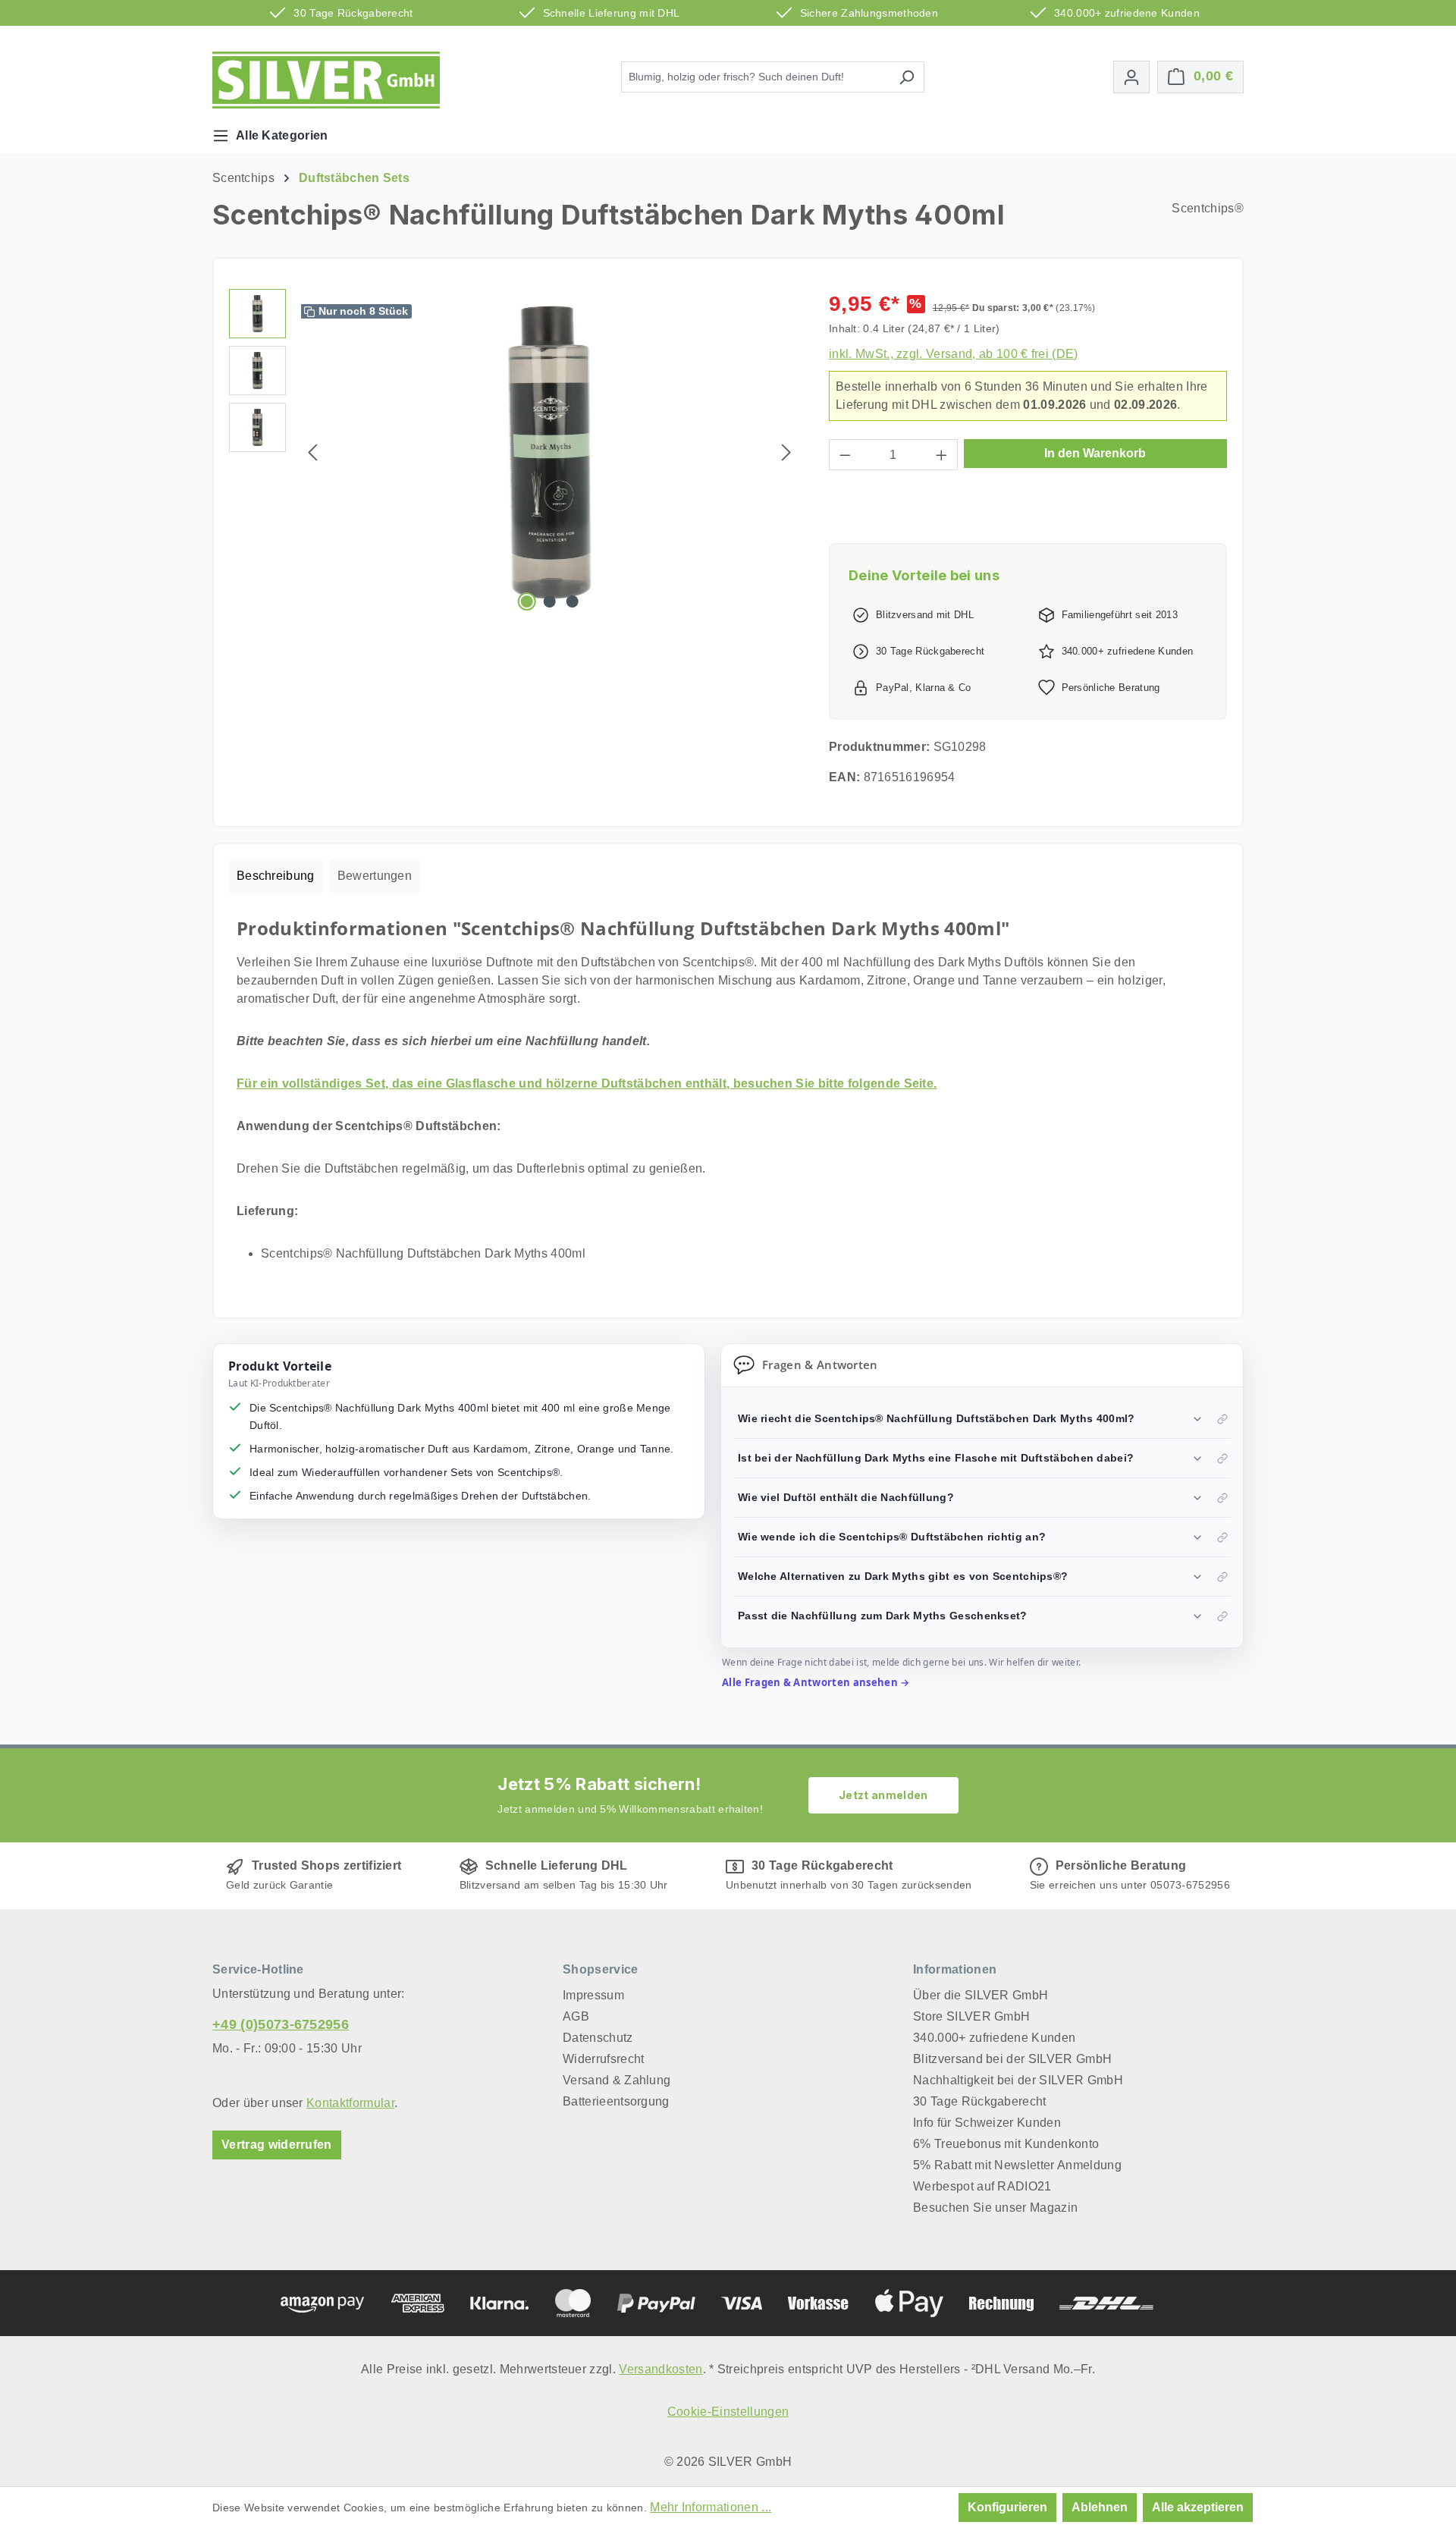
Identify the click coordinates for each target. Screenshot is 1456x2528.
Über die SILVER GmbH (981, 1995)
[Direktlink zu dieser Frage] (1222, 1419)
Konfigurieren (1007, 2507)
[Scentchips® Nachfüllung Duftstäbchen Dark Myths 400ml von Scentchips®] (550, 452)
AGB (576, 2016)
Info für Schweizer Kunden (987, 2123)
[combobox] (755, 77)
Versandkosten (661, 2369)
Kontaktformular (350, 2103)
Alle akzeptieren (1198, 2507)
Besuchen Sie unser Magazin (995, 2208)
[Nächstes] (786, 452)
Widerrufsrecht (603, 2059)
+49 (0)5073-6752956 (281, 2024)
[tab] (276, 876)
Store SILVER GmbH (971, 2016)
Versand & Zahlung (617, 2080)
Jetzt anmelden (883, 1795)
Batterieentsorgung (616, 2101)
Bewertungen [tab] (375, 876)
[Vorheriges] (312, 452)
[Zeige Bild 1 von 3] (526, 601)
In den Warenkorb (1095, 453)
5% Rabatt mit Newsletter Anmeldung (1017, 2165)
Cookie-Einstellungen (728, 2412)
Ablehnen (1100, 2507)
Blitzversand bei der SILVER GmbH (1012, 2059)
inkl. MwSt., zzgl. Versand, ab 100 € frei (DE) (954, 354)
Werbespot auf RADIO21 (982, 2186)
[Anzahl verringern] (845, 455)
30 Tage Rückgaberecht (980, 2101)
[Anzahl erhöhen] (942, 455)
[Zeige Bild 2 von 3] (550, 601)
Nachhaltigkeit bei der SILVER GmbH (1018, 2080)
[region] (514, 452)
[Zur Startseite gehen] (326, 80)
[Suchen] (907, 77)
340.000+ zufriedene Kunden (994, 2038)
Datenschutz (598, 2038)
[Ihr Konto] (1131, 77)
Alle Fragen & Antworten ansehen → (816, 1682)
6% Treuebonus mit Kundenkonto (1006, 2144)
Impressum (593, 1995)
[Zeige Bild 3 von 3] (573, 601)
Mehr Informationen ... (711, 2507)
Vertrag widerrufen (277, 2145)
